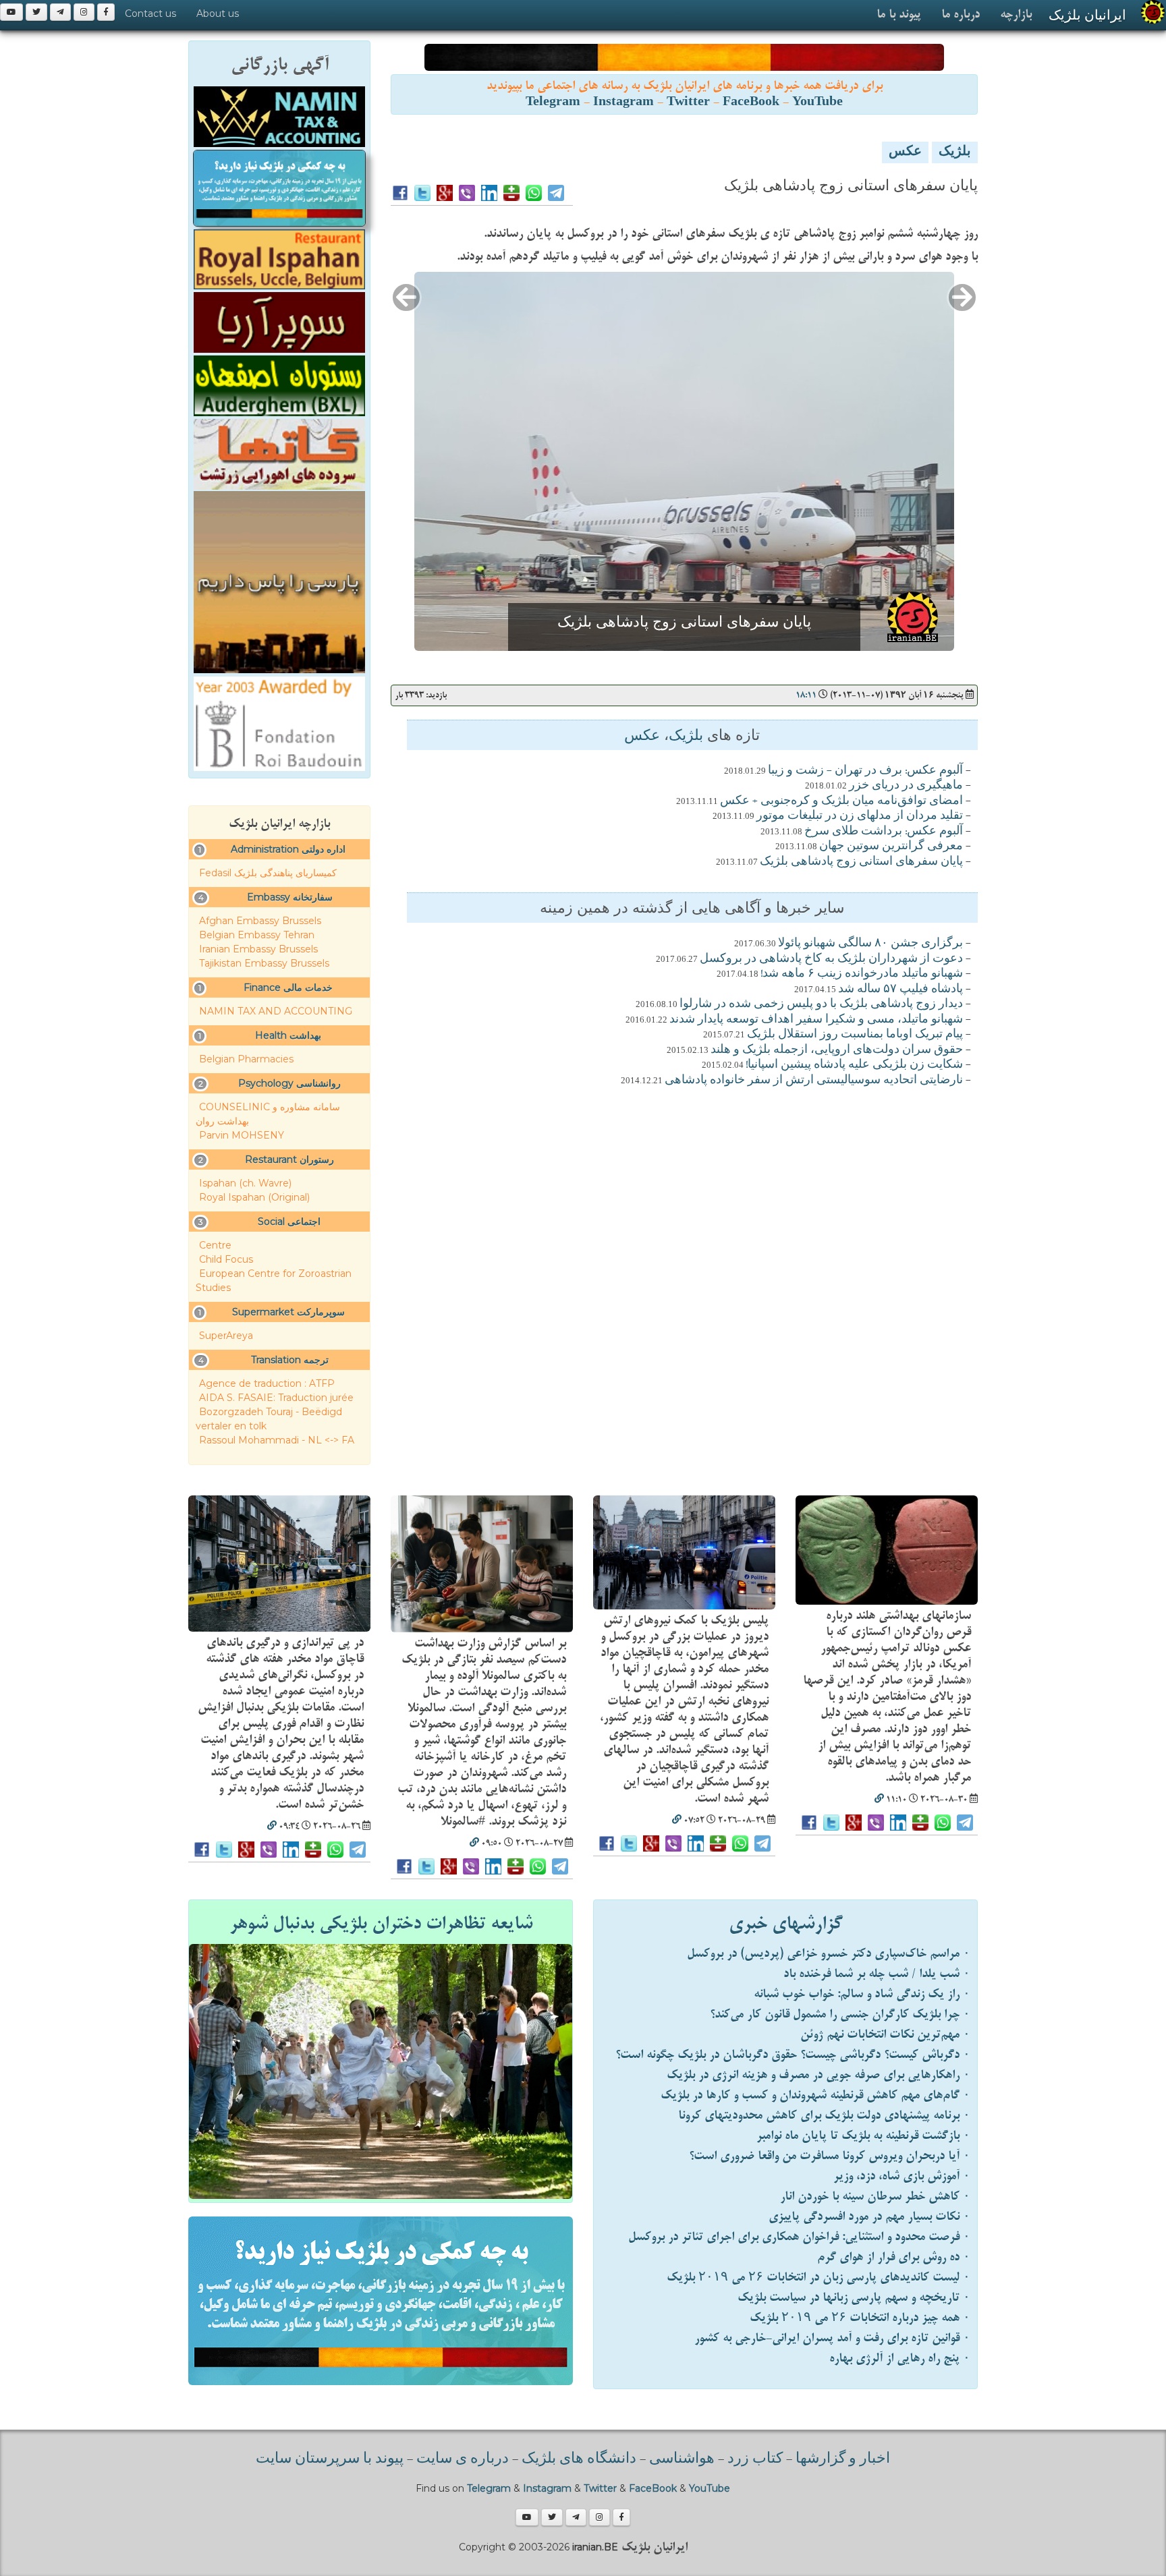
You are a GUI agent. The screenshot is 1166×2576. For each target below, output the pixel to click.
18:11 (806, 695)
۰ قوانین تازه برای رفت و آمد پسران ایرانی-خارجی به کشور (832, 2338)
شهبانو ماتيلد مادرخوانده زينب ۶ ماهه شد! (862, 974)
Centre (215, 1245)
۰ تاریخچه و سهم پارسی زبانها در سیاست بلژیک (854, 2298)
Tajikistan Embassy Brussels (264, 963)
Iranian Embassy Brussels (258, 949)
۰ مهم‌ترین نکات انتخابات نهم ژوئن (885, 2035)
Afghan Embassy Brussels (260, 921)
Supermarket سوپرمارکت (288, 1312)
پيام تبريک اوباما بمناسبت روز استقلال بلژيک (855, 1035)
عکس (905, 152)
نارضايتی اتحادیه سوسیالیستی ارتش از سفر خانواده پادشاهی (814, 1081)
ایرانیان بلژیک (1087, 15)
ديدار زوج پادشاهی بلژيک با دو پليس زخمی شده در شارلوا (821, 1004)
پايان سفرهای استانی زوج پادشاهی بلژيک (861, 862)
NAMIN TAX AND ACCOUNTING (276, 1011)
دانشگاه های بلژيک (577, 2459)
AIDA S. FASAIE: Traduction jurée (276, 1398)
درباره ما (961, 15)
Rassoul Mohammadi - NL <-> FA (277, 1440)
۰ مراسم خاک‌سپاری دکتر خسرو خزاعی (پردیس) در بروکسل (829, 1954)
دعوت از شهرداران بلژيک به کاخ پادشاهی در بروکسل (831, 959)
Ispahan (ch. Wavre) (245, 1183)
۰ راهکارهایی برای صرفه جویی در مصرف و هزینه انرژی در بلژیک (818, 2075)
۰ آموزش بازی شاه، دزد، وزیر (902, 2176)
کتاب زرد (755, 2459)
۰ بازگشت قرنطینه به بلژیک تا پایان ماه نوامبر (863, 2136)
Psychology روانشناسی (289, 1083)
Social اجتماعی (289, 1222)
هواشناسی (682, 2459)
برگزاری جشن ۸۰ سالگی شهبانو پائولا (870, 944)
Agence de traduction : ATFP (267, 1383)
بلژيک (955, 152)
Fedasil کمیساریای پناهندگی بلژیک (268, 873)
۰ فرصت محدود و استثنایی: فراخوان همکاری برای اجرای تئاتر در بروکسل (799, 2237)
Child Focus (226, 1259)
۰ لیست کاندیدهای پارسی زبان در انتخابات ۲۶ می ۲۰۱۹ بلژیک (818, 2278)
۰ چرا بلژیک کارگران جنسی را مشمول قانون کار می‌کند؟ (840, 2014)
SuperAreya (226, 1336)
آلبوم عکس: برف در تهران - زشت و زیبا (865, 771)
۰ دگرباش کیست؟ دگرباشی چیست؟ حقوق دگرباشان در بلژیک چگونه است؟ (793, 2055)
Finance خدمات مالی (288, 988)
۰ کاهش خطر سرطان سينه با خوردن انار (875, 2197)
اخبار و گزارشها (843, 2459)
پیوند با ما (899, 15)
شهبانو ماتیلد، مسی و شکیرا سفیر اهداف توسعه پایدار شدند (816, 1020)
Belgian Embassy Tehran (257, 935)
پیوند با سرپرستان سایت (330, 2459)
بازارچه (1016, 15)
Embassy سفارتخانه (290, 897)
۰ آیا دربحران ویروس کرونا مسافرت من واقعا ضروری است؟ (830, 2156)
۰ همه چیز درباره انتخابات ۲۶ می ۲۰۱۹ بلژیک (860, 2318)
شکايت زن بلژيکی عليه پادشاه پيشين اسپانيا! (854, 1065)
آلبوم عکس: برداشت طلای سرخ (884, 832)
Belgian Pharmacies (246, 1059)
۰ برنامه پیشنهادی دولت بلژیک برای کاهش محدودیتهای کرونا (824, 2116)
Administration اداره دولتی (288, 849)
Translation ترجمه (290, 1360)
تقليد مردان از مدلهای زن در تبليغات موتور (860, 816)
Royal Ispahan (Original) (254, 1197)
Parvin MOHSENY (242, 1135)
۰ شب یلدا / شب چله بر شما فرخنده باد (877, 1974)
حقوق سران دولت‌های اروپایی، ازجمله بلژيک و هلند (837, 1050)
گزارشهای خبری (786, 1924)
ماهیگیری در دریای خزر (906, 786)
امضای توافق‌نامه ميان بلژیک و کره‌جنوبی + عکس (841, 801)
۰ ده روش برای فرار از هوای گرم (894, 2257)
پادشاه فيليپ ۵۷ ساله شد (900, 990)
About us (218, 13)
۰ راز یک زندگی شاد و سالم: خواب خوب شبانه (862, 1994)
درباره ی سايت (463, 2459)
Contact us (150, 13)
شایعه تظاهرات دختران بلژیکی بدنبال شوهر (381, 1924)
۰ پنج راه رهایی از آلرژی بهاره (900, 2358)
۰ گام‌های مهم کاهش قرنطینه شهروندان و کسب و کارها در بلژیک (815, 2095)
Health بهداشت (288, 1035)
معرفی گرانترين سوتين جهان (891, 847)
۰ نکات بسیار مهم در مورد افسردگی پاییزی (869, 2217)
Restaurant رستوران (289, 1160)
